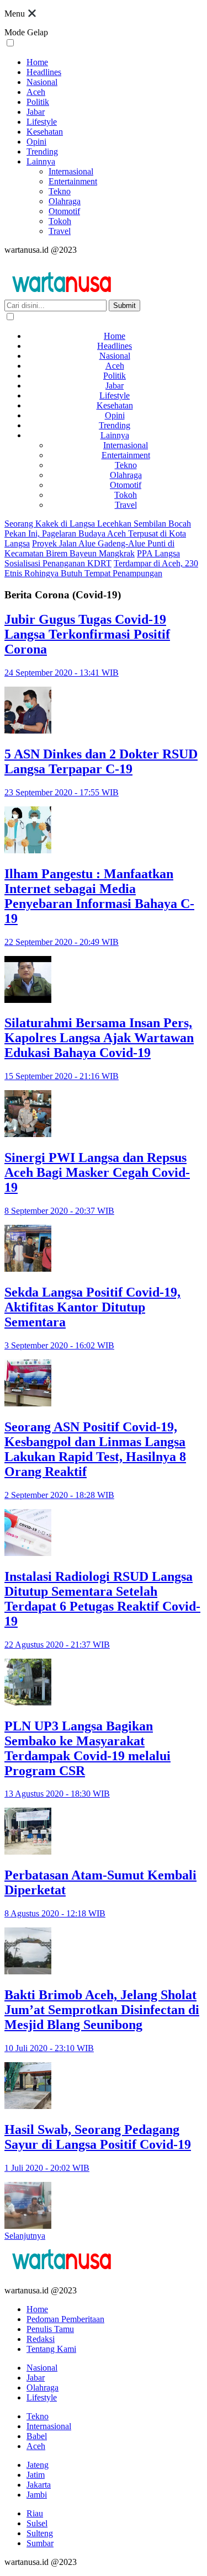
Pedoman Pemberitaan (65, 2319)
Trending (42, 152)
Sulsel (37, 2523)
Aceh (36, 92)
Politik (38, 102)
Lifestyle (42, 122)
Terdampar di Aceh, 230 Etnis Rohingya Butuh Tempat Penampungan (101, 568)
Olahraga (65, 201)
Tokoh (60, 221)
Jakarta (39, 2485)
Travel (60, 231)
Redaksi (41, 2339)
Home (37, 62)
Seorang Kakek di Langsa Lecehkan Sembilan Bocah (98, 524)
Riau (35, 2513)
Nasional (42, 82)
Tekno (60, 191)
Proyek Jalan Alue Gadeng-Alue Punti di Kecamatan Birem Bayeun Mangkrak (89, 548)
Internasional (71, 171)
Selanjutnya (25, 2236)
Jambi (37, 2495)
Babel (37, 2436)
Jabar (36, 112)
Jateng (38, 2465)
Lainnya (41, 161)
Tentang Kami (51, 2349)
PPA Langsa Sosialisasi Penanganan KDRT (92, 558)
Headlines (44, 72)
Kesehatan (45, 132)
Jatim (36, 2475)
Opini (36, 142)
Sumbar (40, 2543)
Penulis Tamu (50, 2329)
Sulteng (40, 2533)
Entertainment (73, 181)
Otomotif (64, 211)
